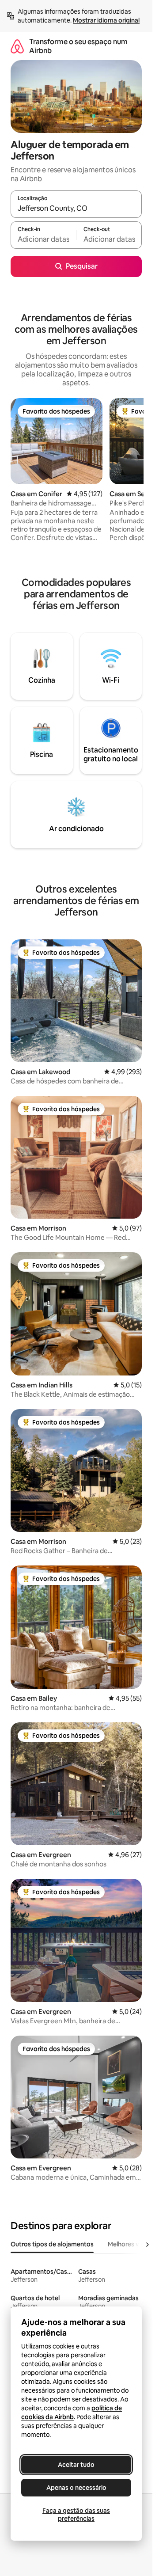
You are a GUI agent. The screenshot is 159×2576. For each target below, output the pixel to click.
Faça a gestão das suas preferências (76, 2515)
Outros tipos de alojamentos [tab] (52, 2244)
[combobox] (76, 208)
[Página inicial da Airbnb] (17, 46)
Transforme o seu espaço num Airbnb (78, 46)
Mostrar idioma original (106, 20)
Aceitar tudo (76, 2465)
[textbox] (43, 239)
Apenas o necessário (76, 2488)
